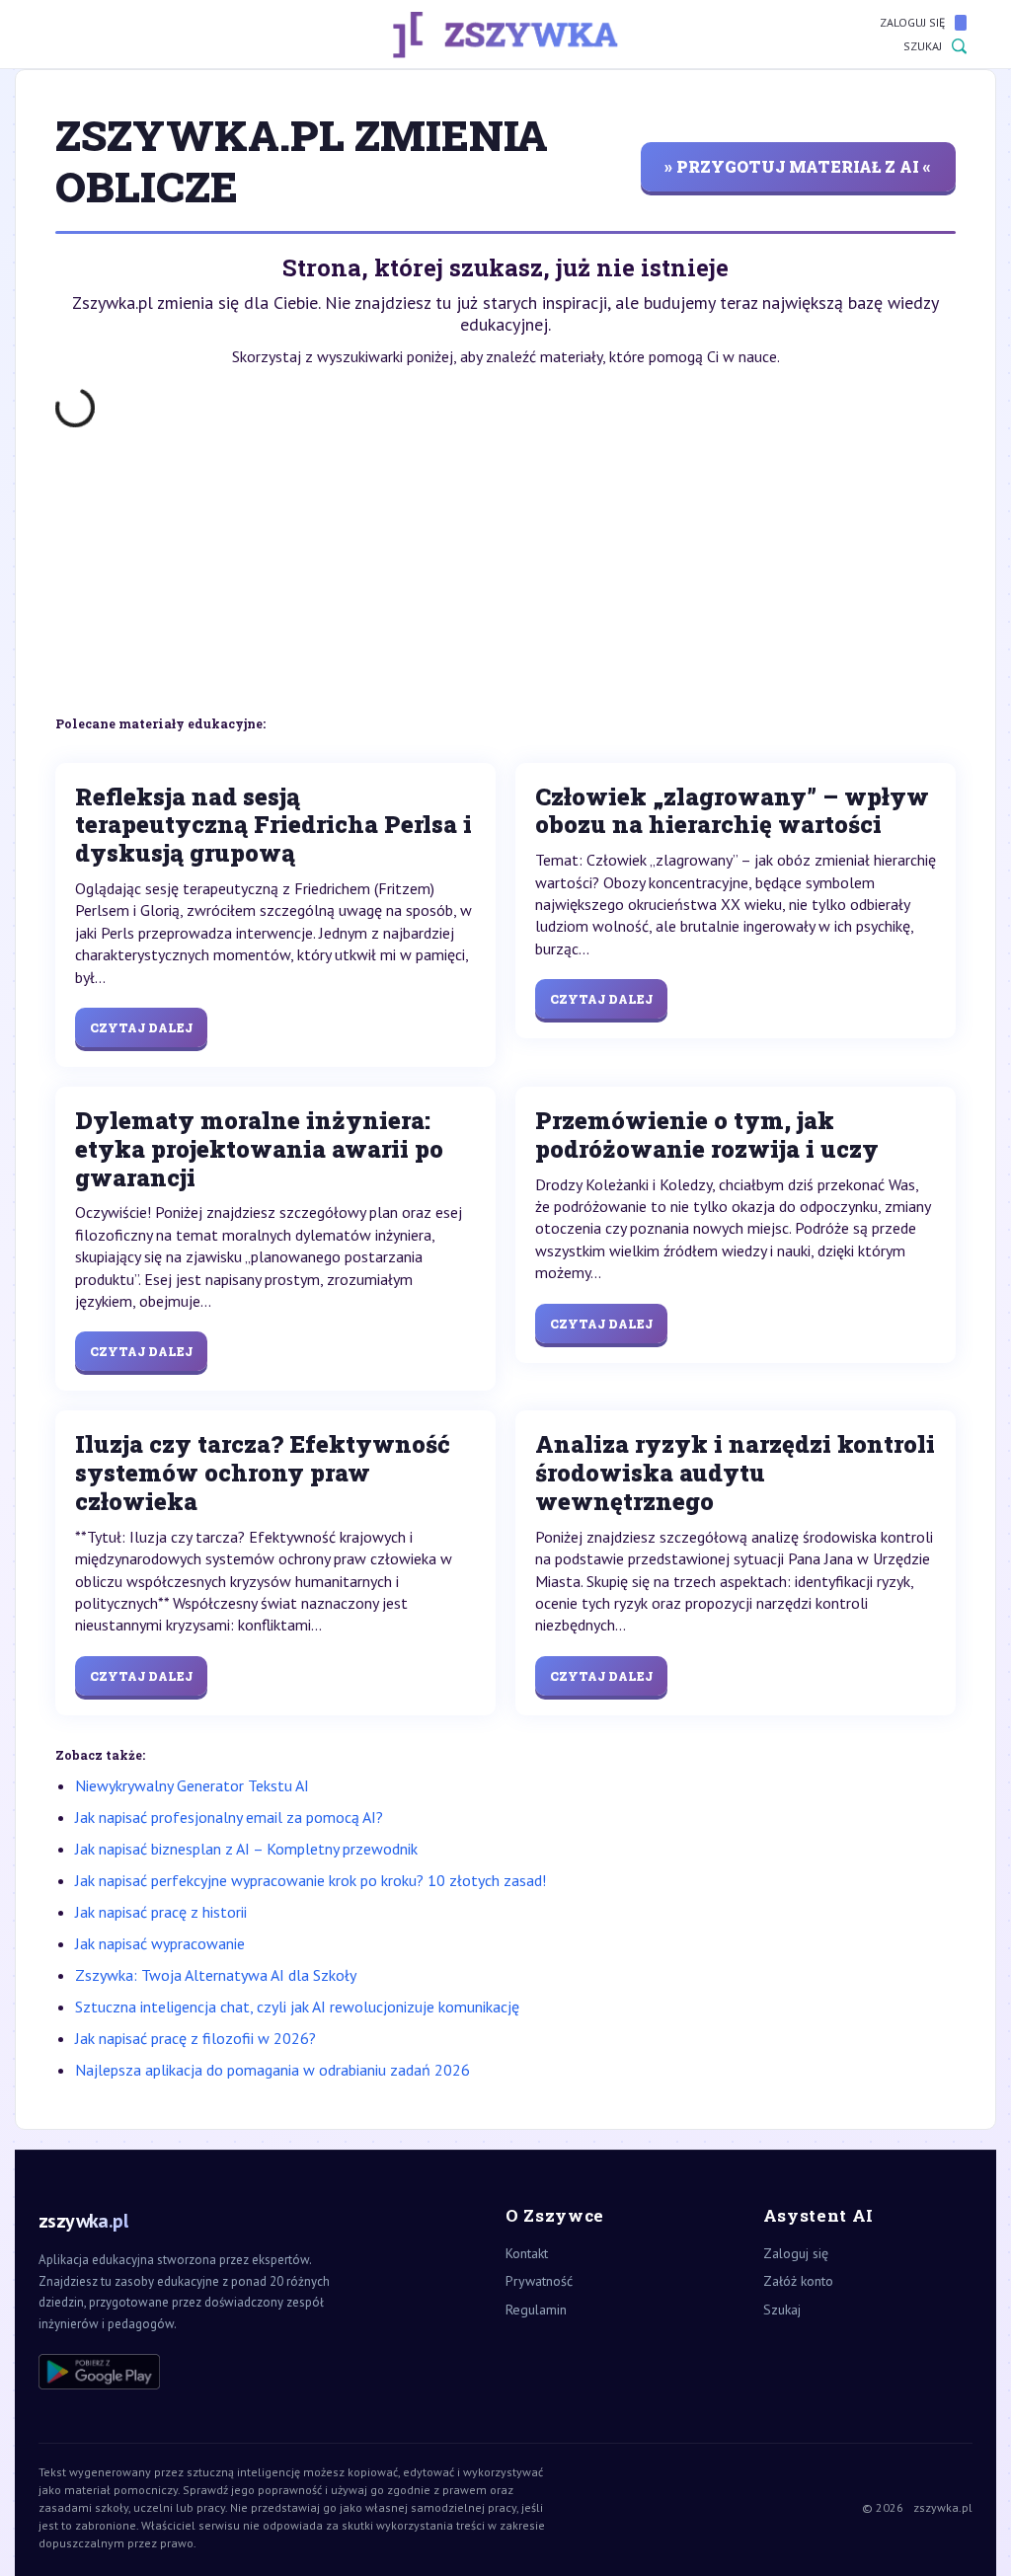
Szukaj (923, 46)
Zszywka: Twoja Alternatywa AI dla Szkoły (216, 1975)
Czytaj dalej (141, 1027)
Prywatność (539, 2281)
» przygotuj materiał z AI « (798, 166)
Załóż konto (798, 2281)
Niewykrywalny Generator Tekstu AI (192, 1785)
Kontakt (527, 2253)
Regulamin (536, 2310)
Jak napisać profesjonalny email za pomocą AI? (229, 1817)
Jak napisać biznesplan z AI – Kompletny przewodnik (246, 1849)
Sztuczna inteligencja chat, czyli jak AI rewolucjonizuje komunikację (297, 2007)
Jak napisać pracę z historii (161, 1912)
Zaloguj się (912, 22)
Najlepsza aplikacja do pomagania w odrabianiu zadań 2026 (272, 2070)
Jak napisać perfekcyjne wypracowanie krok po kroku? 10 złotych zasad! (311, 1880)
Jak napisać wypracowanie (160, 1943)
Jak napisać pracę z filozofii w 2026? (195, 2038)
